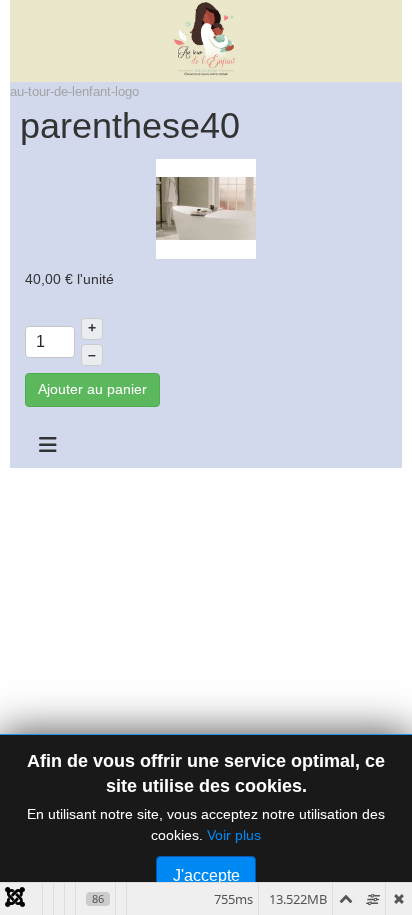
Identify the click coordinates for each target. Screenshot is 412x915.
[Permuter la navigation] (48, 445)
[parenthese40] (206, 208)
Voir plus (234, 835)
